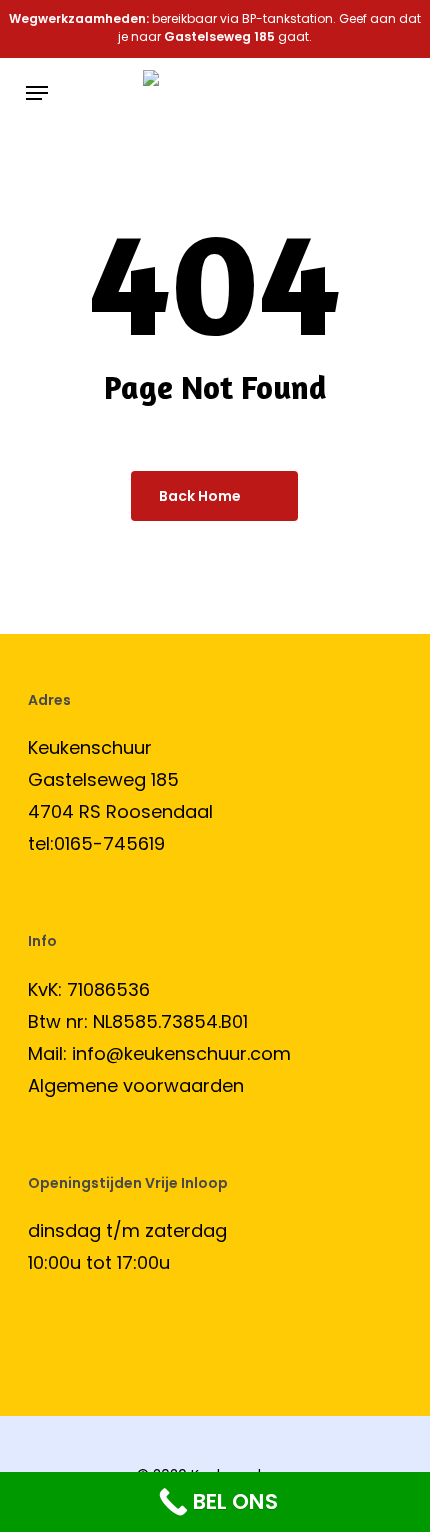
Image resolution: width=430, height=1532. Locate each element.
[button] (37, 93)
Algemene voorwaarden (136, 1085)
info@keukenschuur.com (181, 1053)
